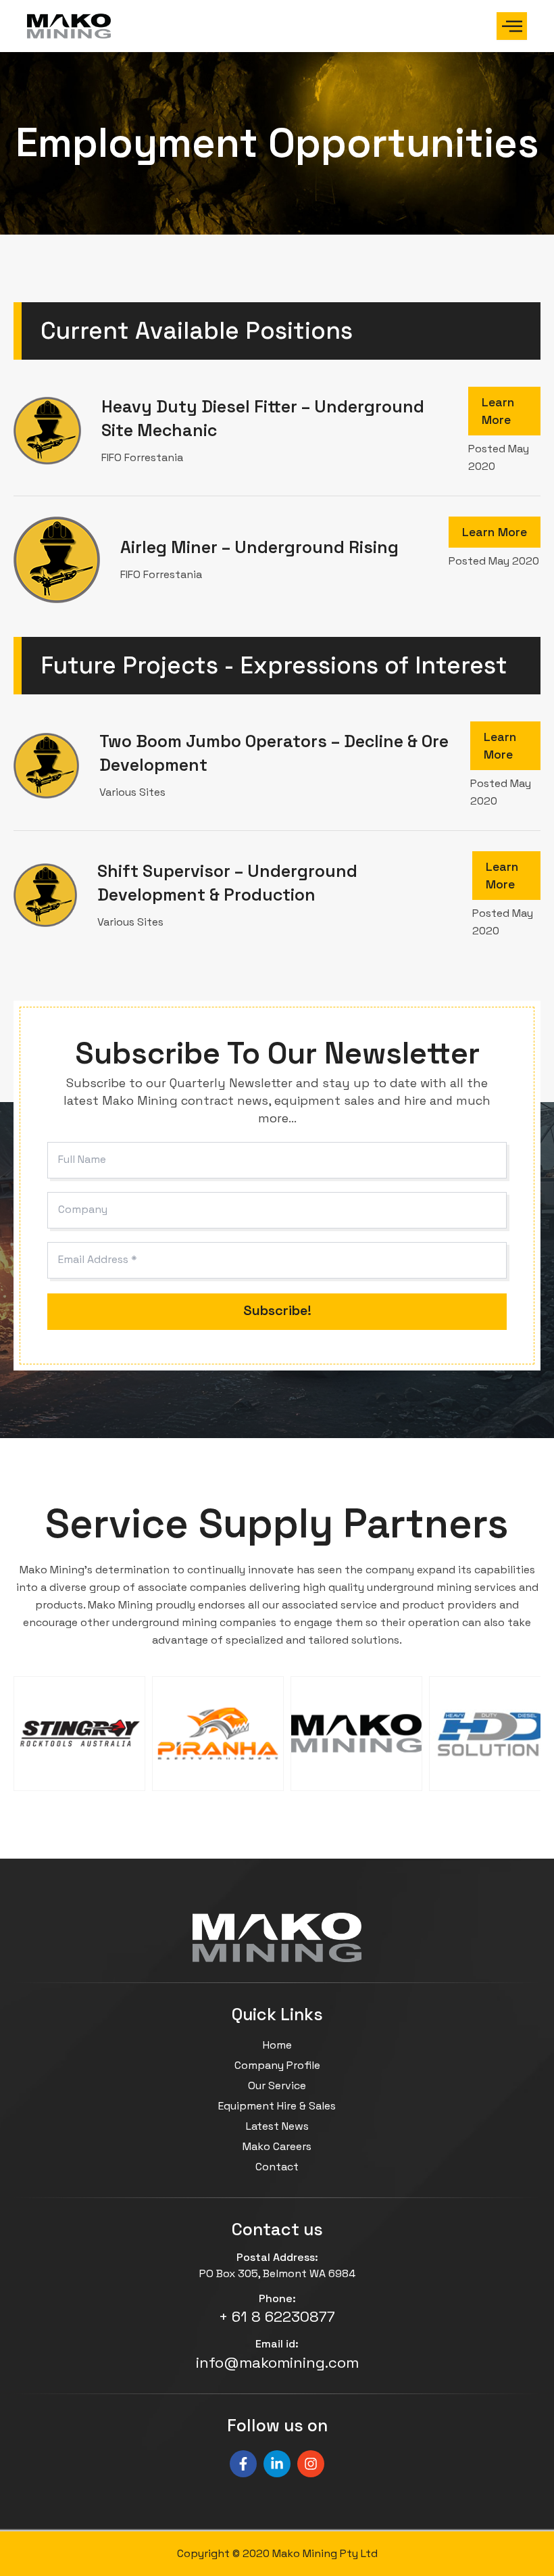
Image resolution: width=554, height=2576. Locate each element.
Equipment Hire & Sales (277, 2106)
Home (277, 2045)
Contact (277, 2167)
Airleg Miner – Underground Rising (259, 547)
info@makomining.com (277, 2362)
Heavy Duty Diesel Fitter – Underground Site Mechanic (263, 418)
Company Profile (277, 2065)
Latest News (277, 2126)
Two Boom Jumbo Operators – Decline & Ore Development (274, 753)
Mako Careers (277, 2146)
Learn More (498, 411)
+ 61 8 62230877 (277, 2316)
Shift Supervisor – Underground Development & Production (227, 883)
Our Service (277, 2085)
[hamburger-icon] (512, 26)
